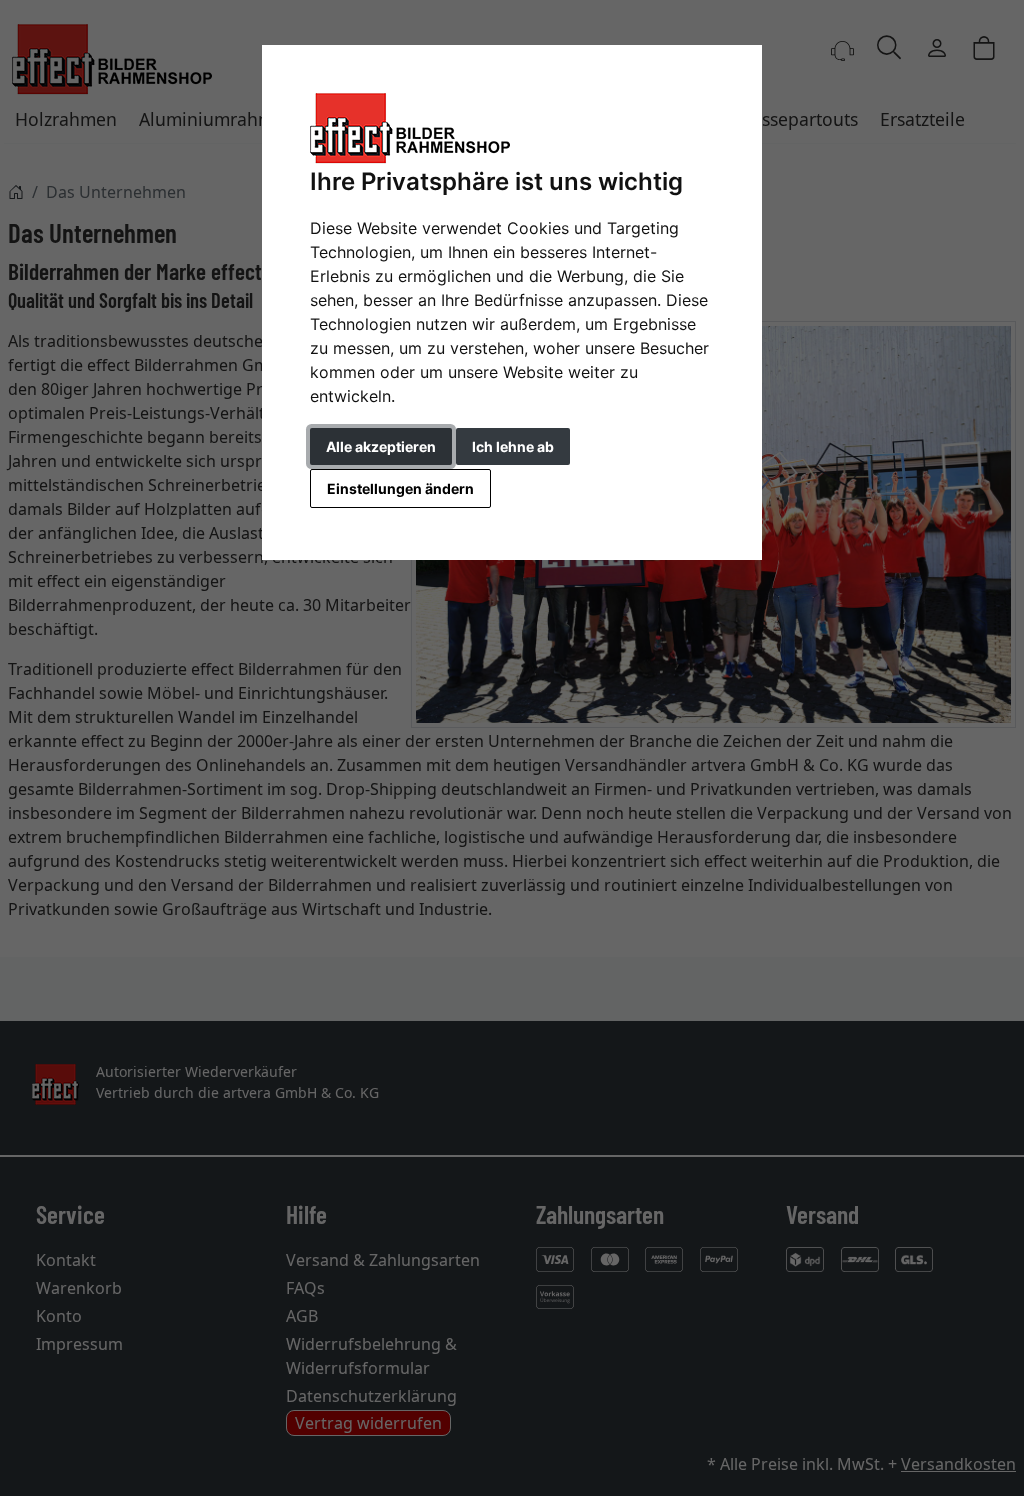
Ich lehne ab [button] (513, 446)
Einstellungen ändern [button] (400, 488)
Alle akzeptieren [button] (381, 446)
